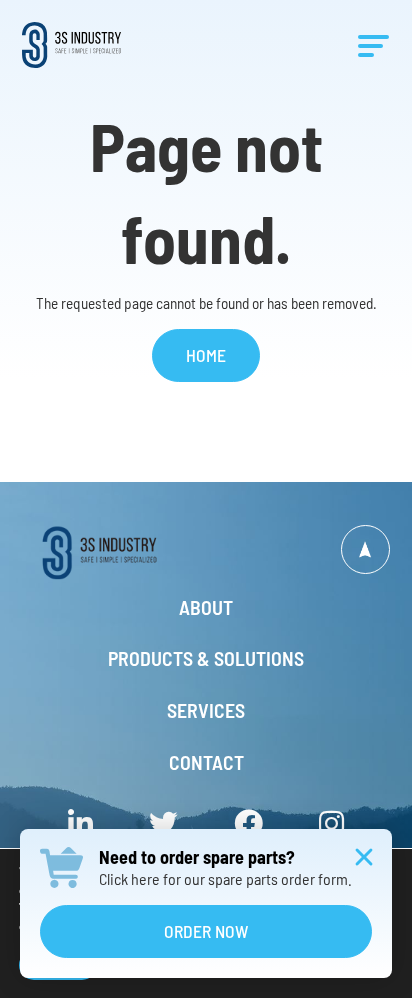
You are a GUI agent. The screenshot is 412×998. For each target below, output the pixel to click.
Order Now (206, 931)
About (206, 608)
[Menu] (373, 45)
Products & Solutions (206, 659)
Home (206, 355)
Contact (206, 763)
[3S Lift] (114, 552)
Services (206, 711)
